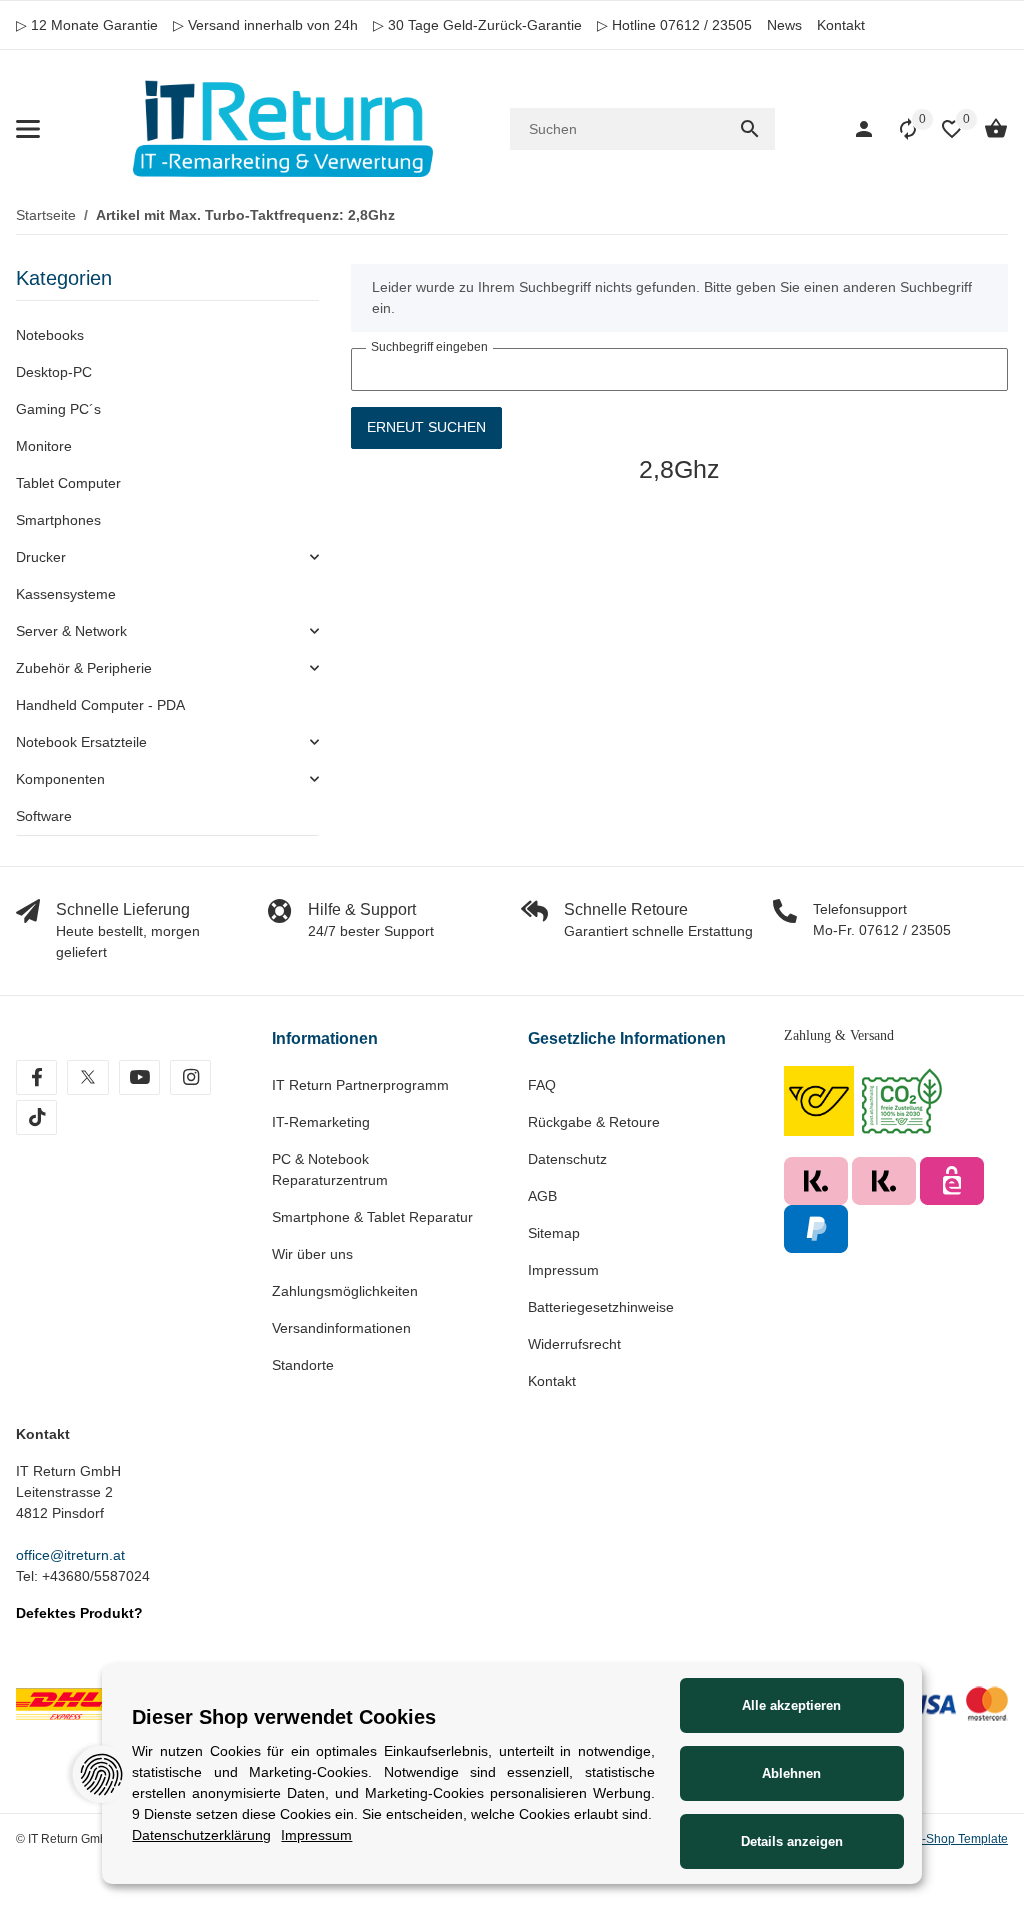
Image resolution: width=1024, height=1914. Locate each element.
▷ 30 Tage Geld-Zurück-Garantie (477, 25)
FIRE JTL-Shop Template (940, 1839)
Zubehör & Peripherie (84, 668)
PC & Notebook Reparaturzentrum (330, 1169)
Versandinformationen (341, 1328)
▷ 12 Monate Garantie (87, 25)
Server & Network (71, 631)
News (784, 25)
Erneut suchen (426, 427)
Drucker (41, 557)
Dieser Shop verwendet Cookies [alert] (284, 1717)
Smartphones (58, 520)
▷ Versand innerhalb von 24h (265, 25)
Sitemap (554, 1233)
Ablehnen (791, 1773)
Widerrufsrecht (574, 1344)
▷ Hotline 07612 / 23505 (674, 25)
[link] (167, 557)
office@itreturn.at (70, 1555)
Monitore (44, 446)
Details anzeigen (792, 1841)
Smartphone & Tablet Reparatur (372, 1217)
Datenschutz (567, 1159)
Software (44, 816)
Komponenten (60, 779)
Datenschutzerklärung (201, 1835)
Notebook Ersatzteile (81, 742)
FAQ (542, 1085)
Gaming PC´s (58, 409)
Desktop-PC (54, 372)
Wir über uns (312, 1254)
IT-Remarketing (321, 1122)
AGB (542, 1196)
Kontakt (841, 25)
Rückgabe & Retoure (594, 1122)
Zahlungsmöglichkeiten (345, 1291)
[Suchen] (750, 129)
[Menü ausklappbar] (28, 129)
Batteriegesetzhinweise (601, 1307)
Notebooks (50, 335)
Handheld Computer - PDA (100, 705)
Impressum (563, 1270)
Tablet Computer (68, 483)
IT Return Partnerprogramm (360, 1085)
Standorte (303, 1365)
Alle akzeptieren (791, 1705)
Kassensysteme (66, 594)
